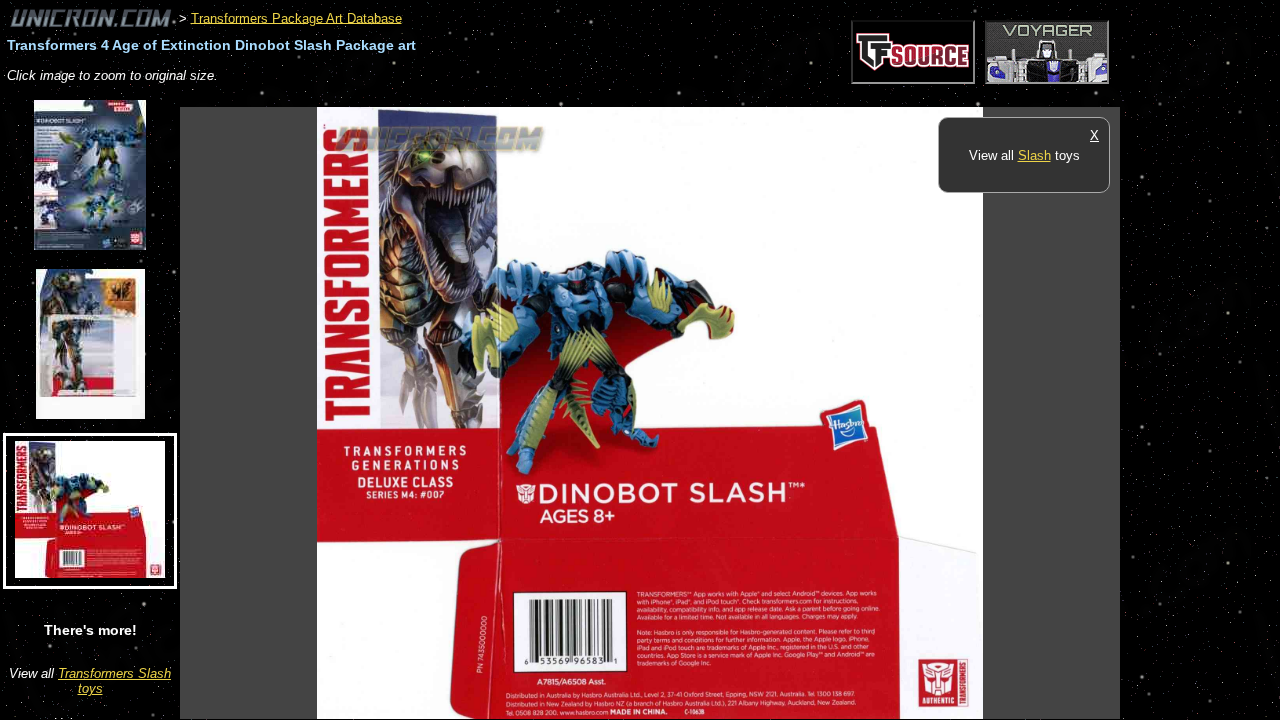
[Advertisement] (544, 96)
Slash (1034, 155)
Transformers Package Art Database (296, 17)
